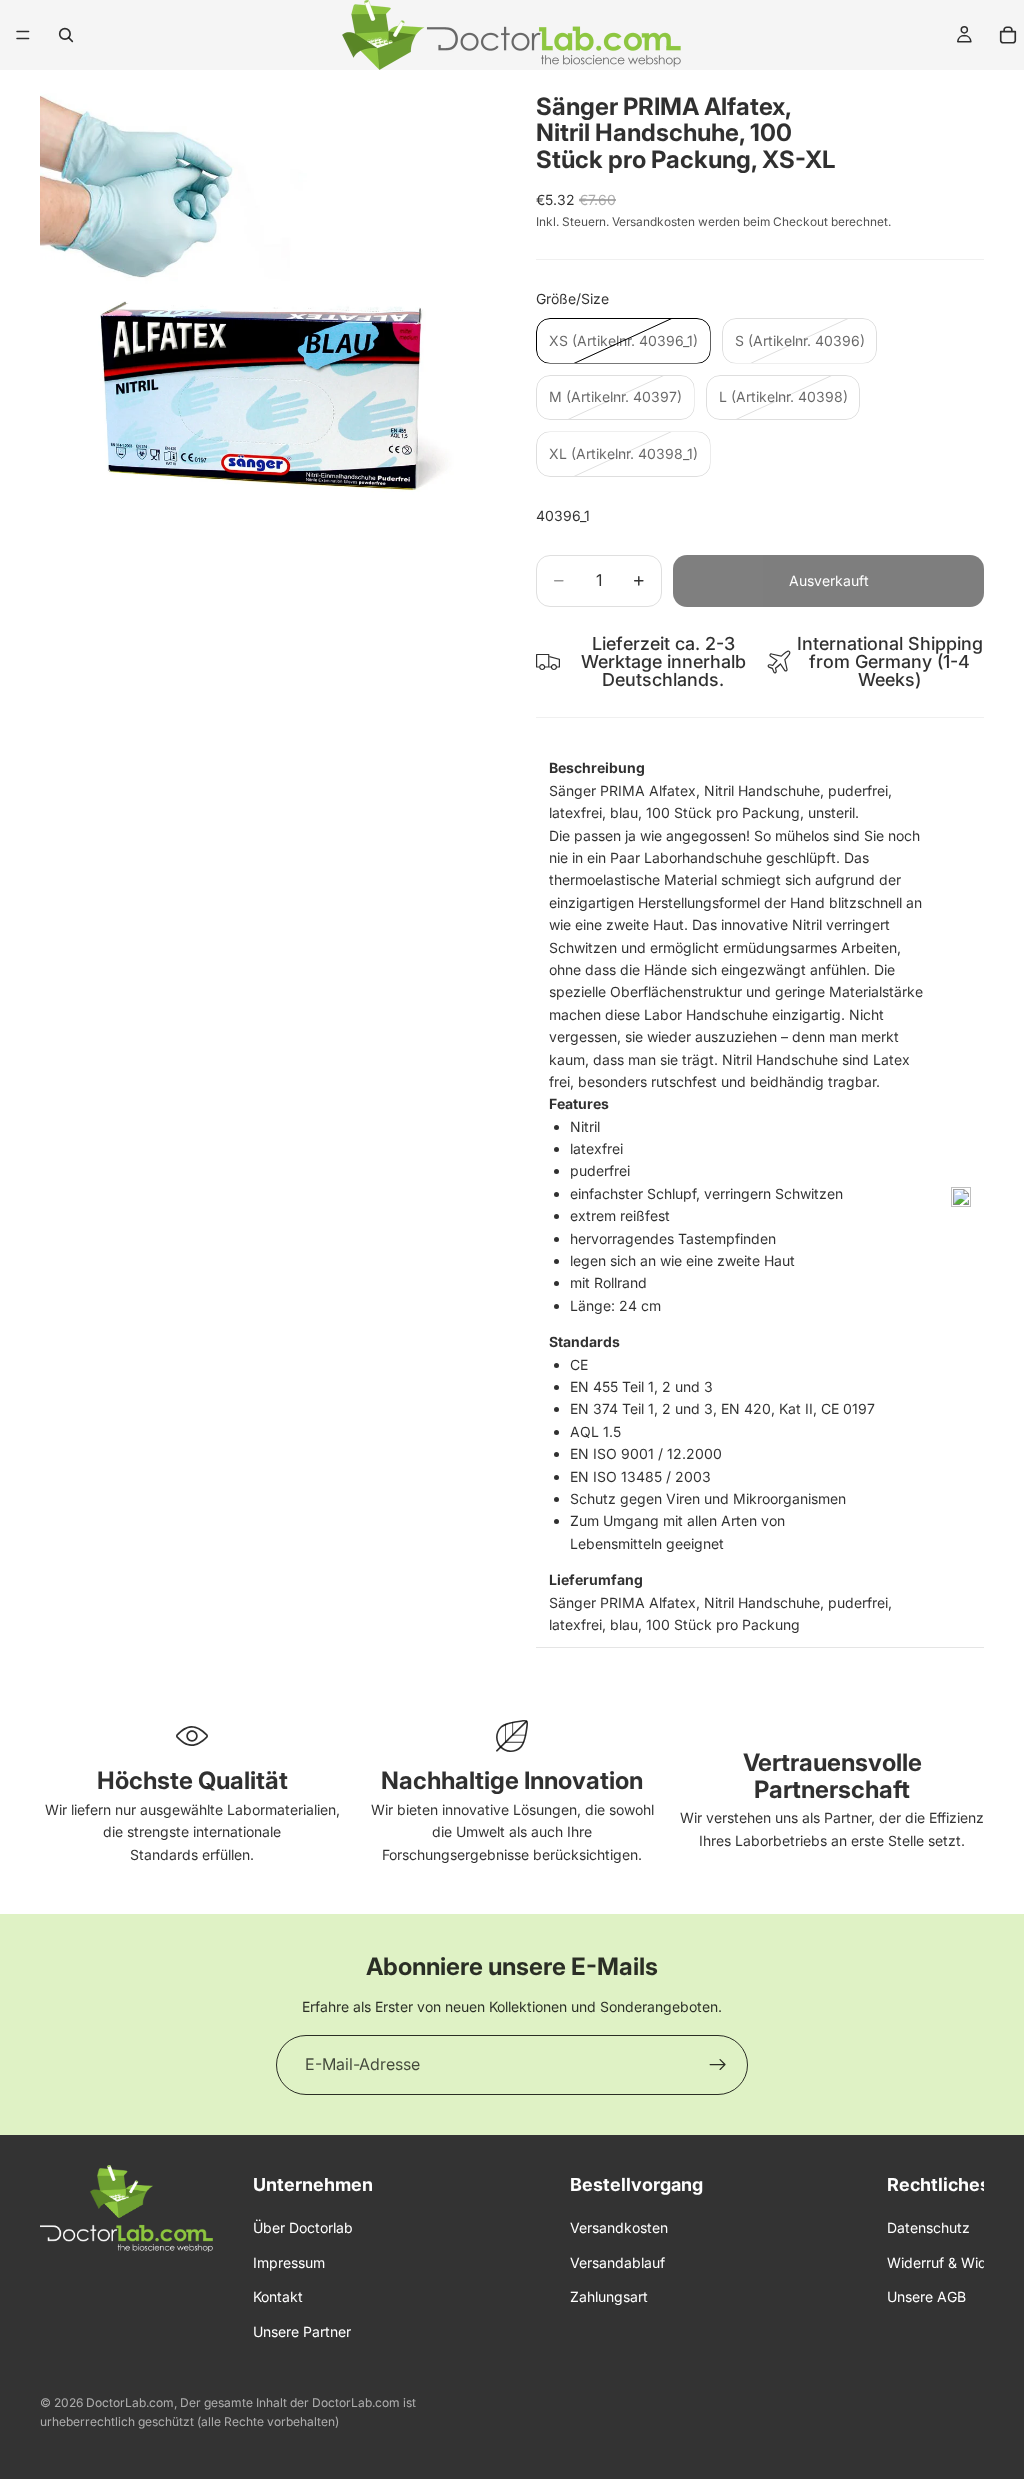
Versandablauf (617, 2262)
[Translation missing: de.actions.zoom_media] (264, 294)
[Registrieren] (718, 2065)
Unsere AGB (926, 2296)
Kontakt (278, 2296)
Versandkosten (619, 2227)
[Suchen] (66, 35)
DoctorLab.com (130, 2402)
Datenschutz (928, 2227)
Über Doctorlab (303, 2227)
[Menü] (23, 35)
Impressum (289, 2262)
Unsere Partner (302, 2330)
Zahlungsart (609, 2296)
